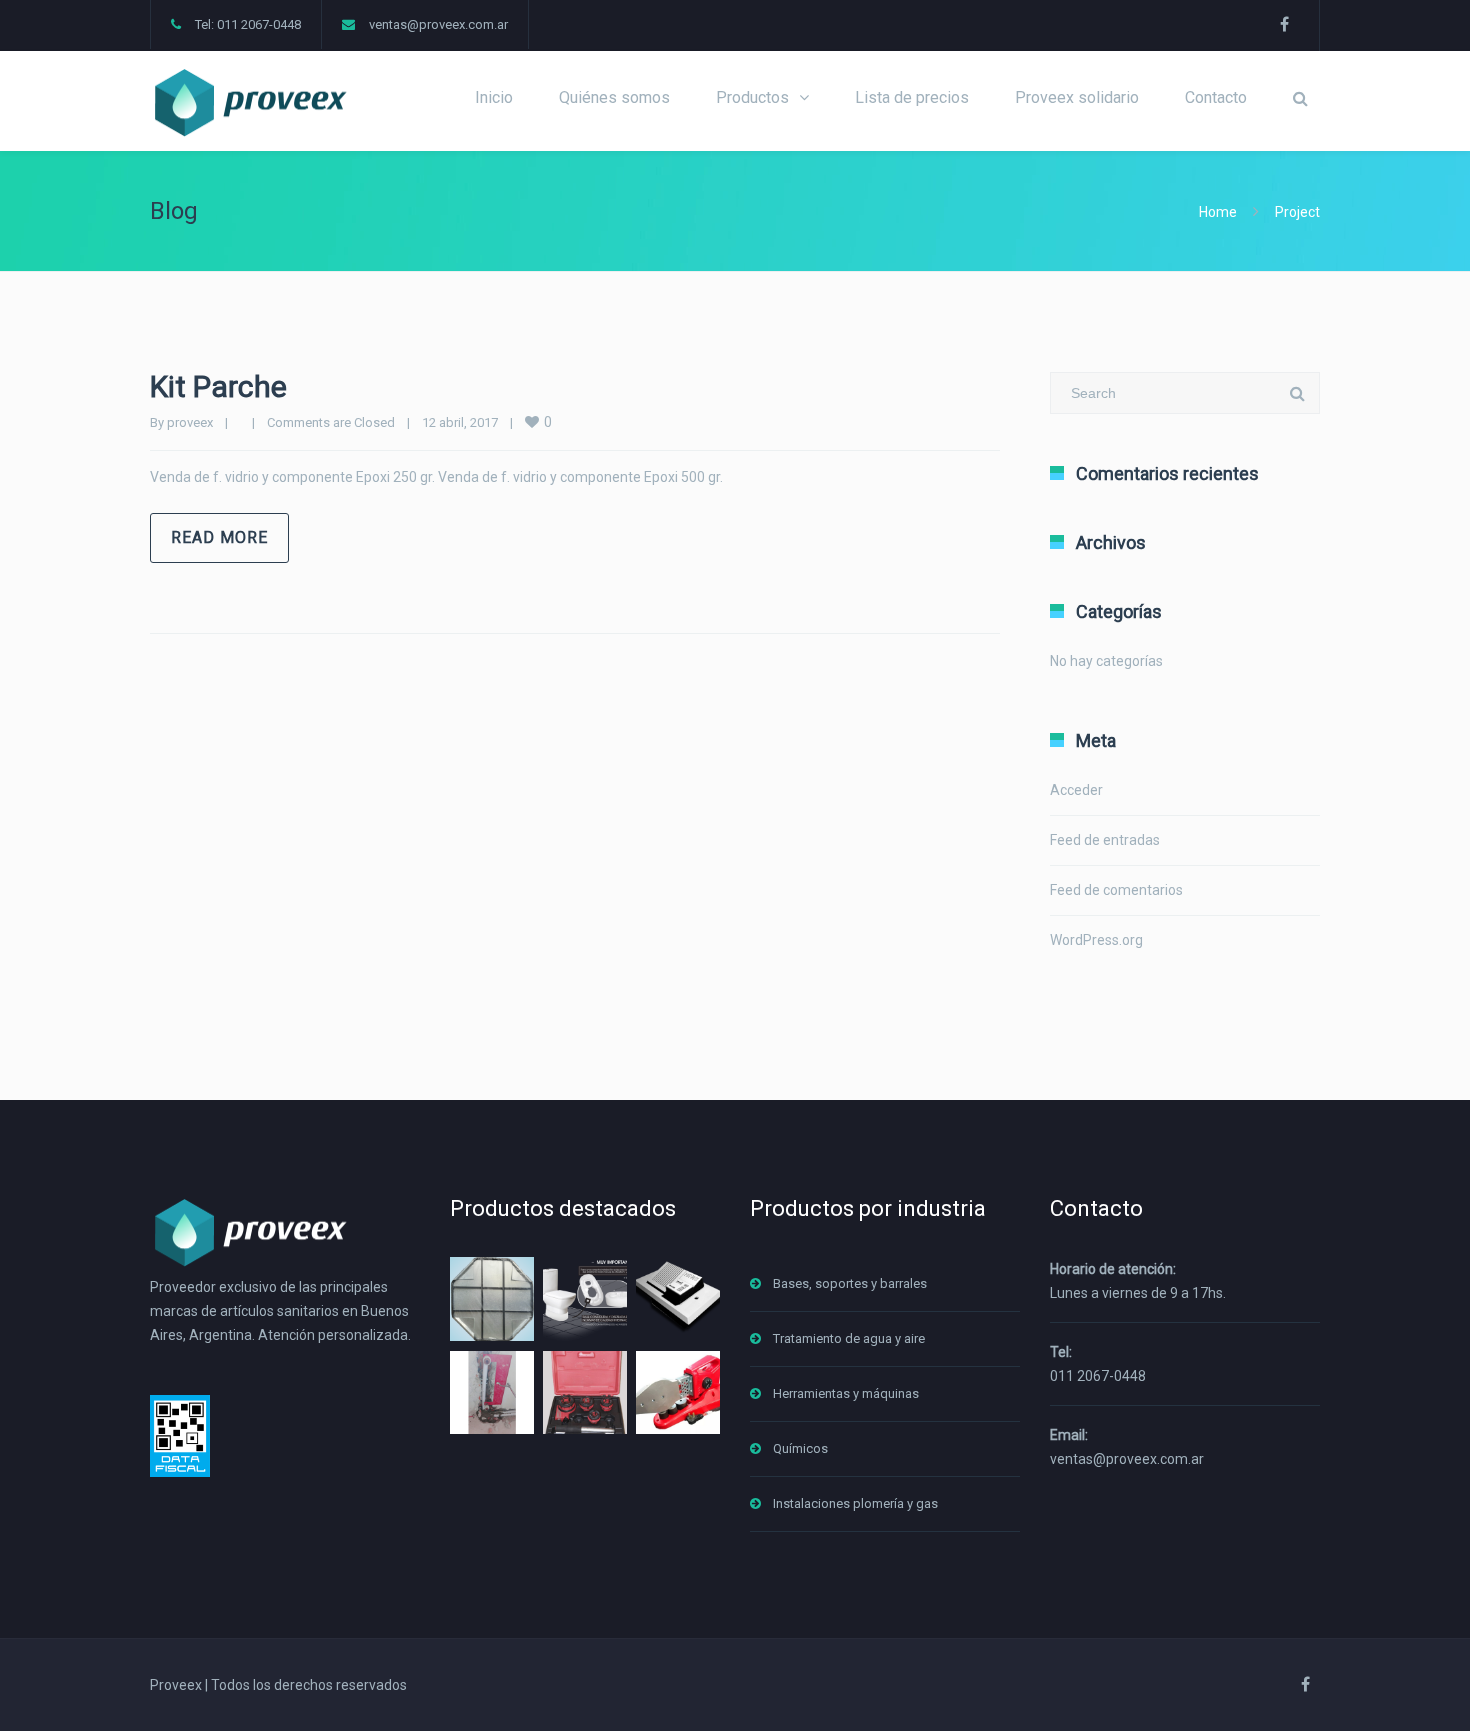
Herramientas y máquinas (846, 1393)
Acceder (1076, 790)
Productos (752, 97)
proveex (190, 422)
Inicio (494, 97)
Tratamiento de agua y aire (849, 1338)
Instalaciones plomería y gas (855, 1503)
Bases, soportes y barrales (850, 1283)
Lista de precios (912, 97)
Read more (219, 537)
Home (1218, 212)
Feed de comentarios (1116, 890)
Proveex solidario (1077, 97)
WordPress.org (1096, 940)
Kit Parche (218, 386)
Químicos (800, 1448)
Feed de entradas (1105, 840)
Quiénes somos (614, 97)
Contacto (1216, 97)
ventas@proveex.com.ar (438, 24)
